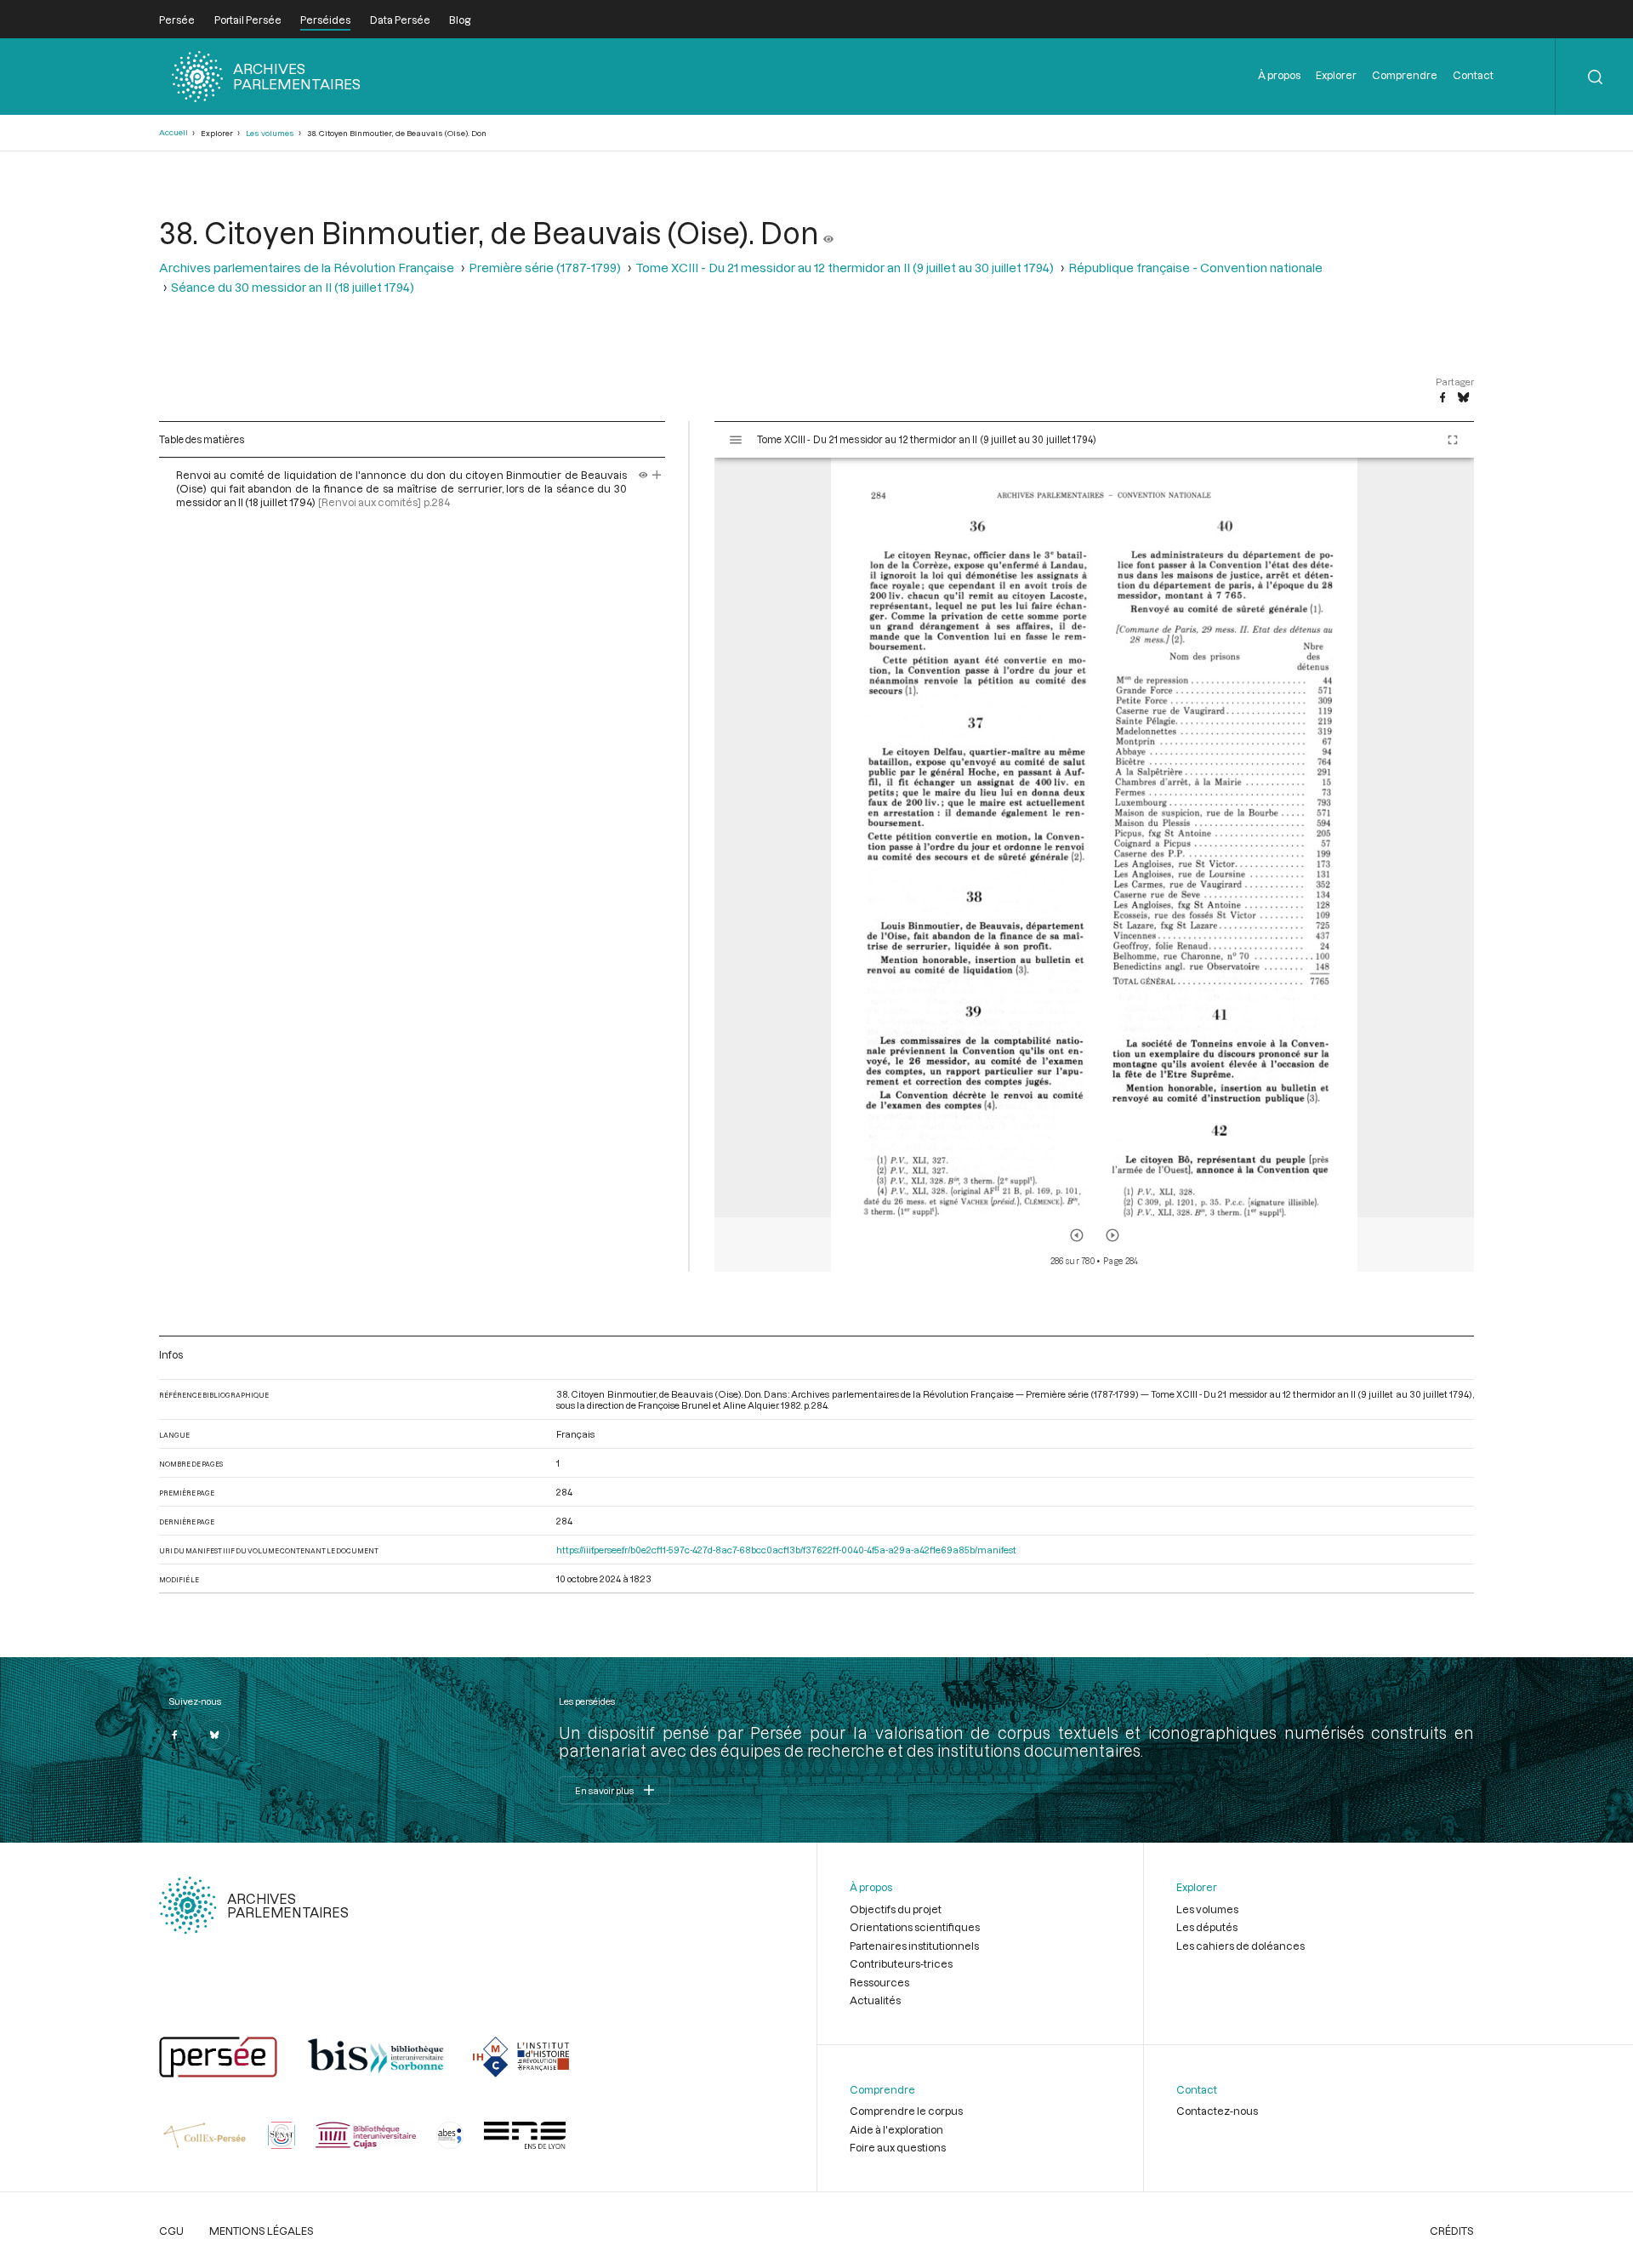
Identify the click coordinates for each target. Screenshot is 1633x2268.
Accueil (174, 132)
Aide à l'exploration (896, 2129)
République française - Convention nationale (1195, 268)
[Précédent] (1077, 1235)
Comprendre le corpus (906, 2111)
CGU (171, 2231)
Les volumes (270, 133)
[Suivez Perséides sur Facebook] (174, 1735)
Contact (1473, 75)
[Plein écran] (1453, 440)
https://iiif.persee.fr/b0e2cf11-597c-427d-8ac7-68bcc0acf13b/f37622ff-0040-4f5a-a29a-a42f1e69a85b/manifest (786, 1550)
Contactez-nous (1217, 2111)
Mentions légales (262, 2231)
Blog (460, 20)
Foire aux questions (898, 2147)
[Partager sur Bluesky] (1463, 398)
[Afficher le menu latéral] (736, 440)
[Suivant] (1112, 1235)
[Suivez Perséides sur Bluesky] (214, 1735)
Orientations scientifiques (915, 1927)
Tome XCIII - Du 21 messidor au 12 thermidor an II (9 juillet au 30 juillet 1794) (845, 268)
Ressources (879, 1982)
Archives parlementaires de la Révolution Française (307, 268)
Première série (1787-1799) (545, 268)
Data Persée (400, 20)
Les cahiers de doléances (1240, 1946)
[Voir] (828, 232)
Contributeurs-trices (901, 1963)
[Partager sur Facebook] (1442, 398)
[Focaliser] (657, 475)
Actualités (875, 2000)
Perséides (325, 20)
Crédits (1452, 2231)
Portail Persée (248, 20)
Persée (177, 20)
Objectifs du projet (896, 1909)
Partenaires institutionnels (914, 1946)
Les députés (1207, 1927)
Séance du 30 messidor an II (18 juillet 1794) (293, 287)
